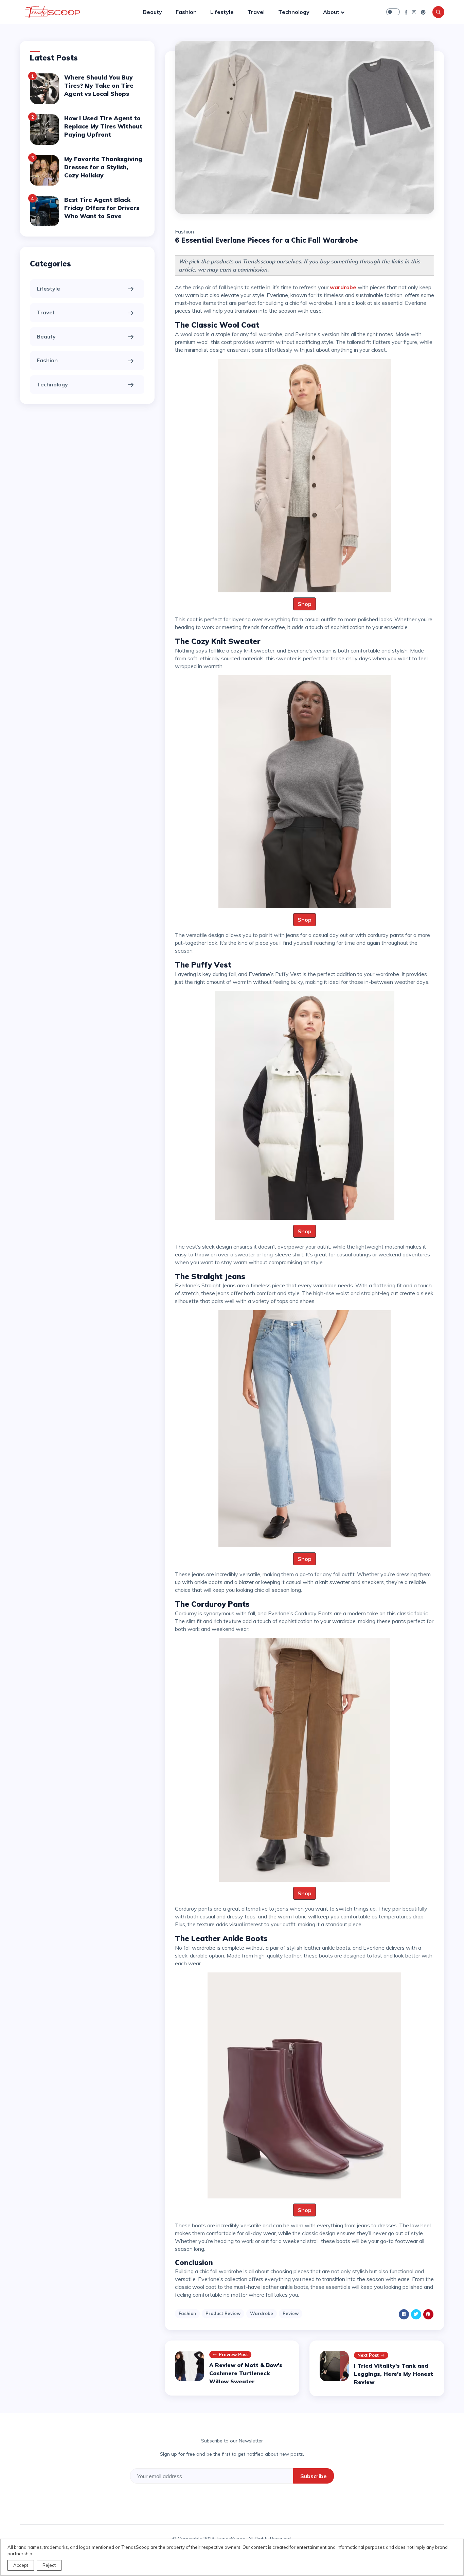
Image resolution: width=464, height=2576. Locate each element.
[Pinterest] (423, 12)
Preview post (233, 2354)
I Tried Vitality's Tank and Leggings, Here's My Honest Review (394, 2374)
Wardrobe (262, 2313)
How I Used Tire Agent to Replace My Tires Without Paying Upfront (103, 126)
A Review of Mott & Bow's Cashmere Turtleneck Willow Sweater (246, 2373)
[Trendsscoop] (54, 12)
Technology (294, 12)
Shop (305, 604)
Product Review (223, 2313)
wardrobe (343, 287)
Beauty (153, 12)
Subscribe (314, 2476)
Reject (49, 2565)
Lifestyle (222, 12)
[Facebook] (406, 12)
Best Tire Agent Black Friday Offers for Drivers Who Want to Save (102, 208)
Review (291, 2313)
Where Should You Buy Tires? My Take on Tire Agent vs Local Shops (99, 85)
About (331, 12)
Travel (256, 12)
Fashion (186, 12)
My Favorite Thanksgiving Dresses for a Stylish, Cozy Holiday (103, 167)
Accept (21, 2565)
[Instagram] (414, 12)
